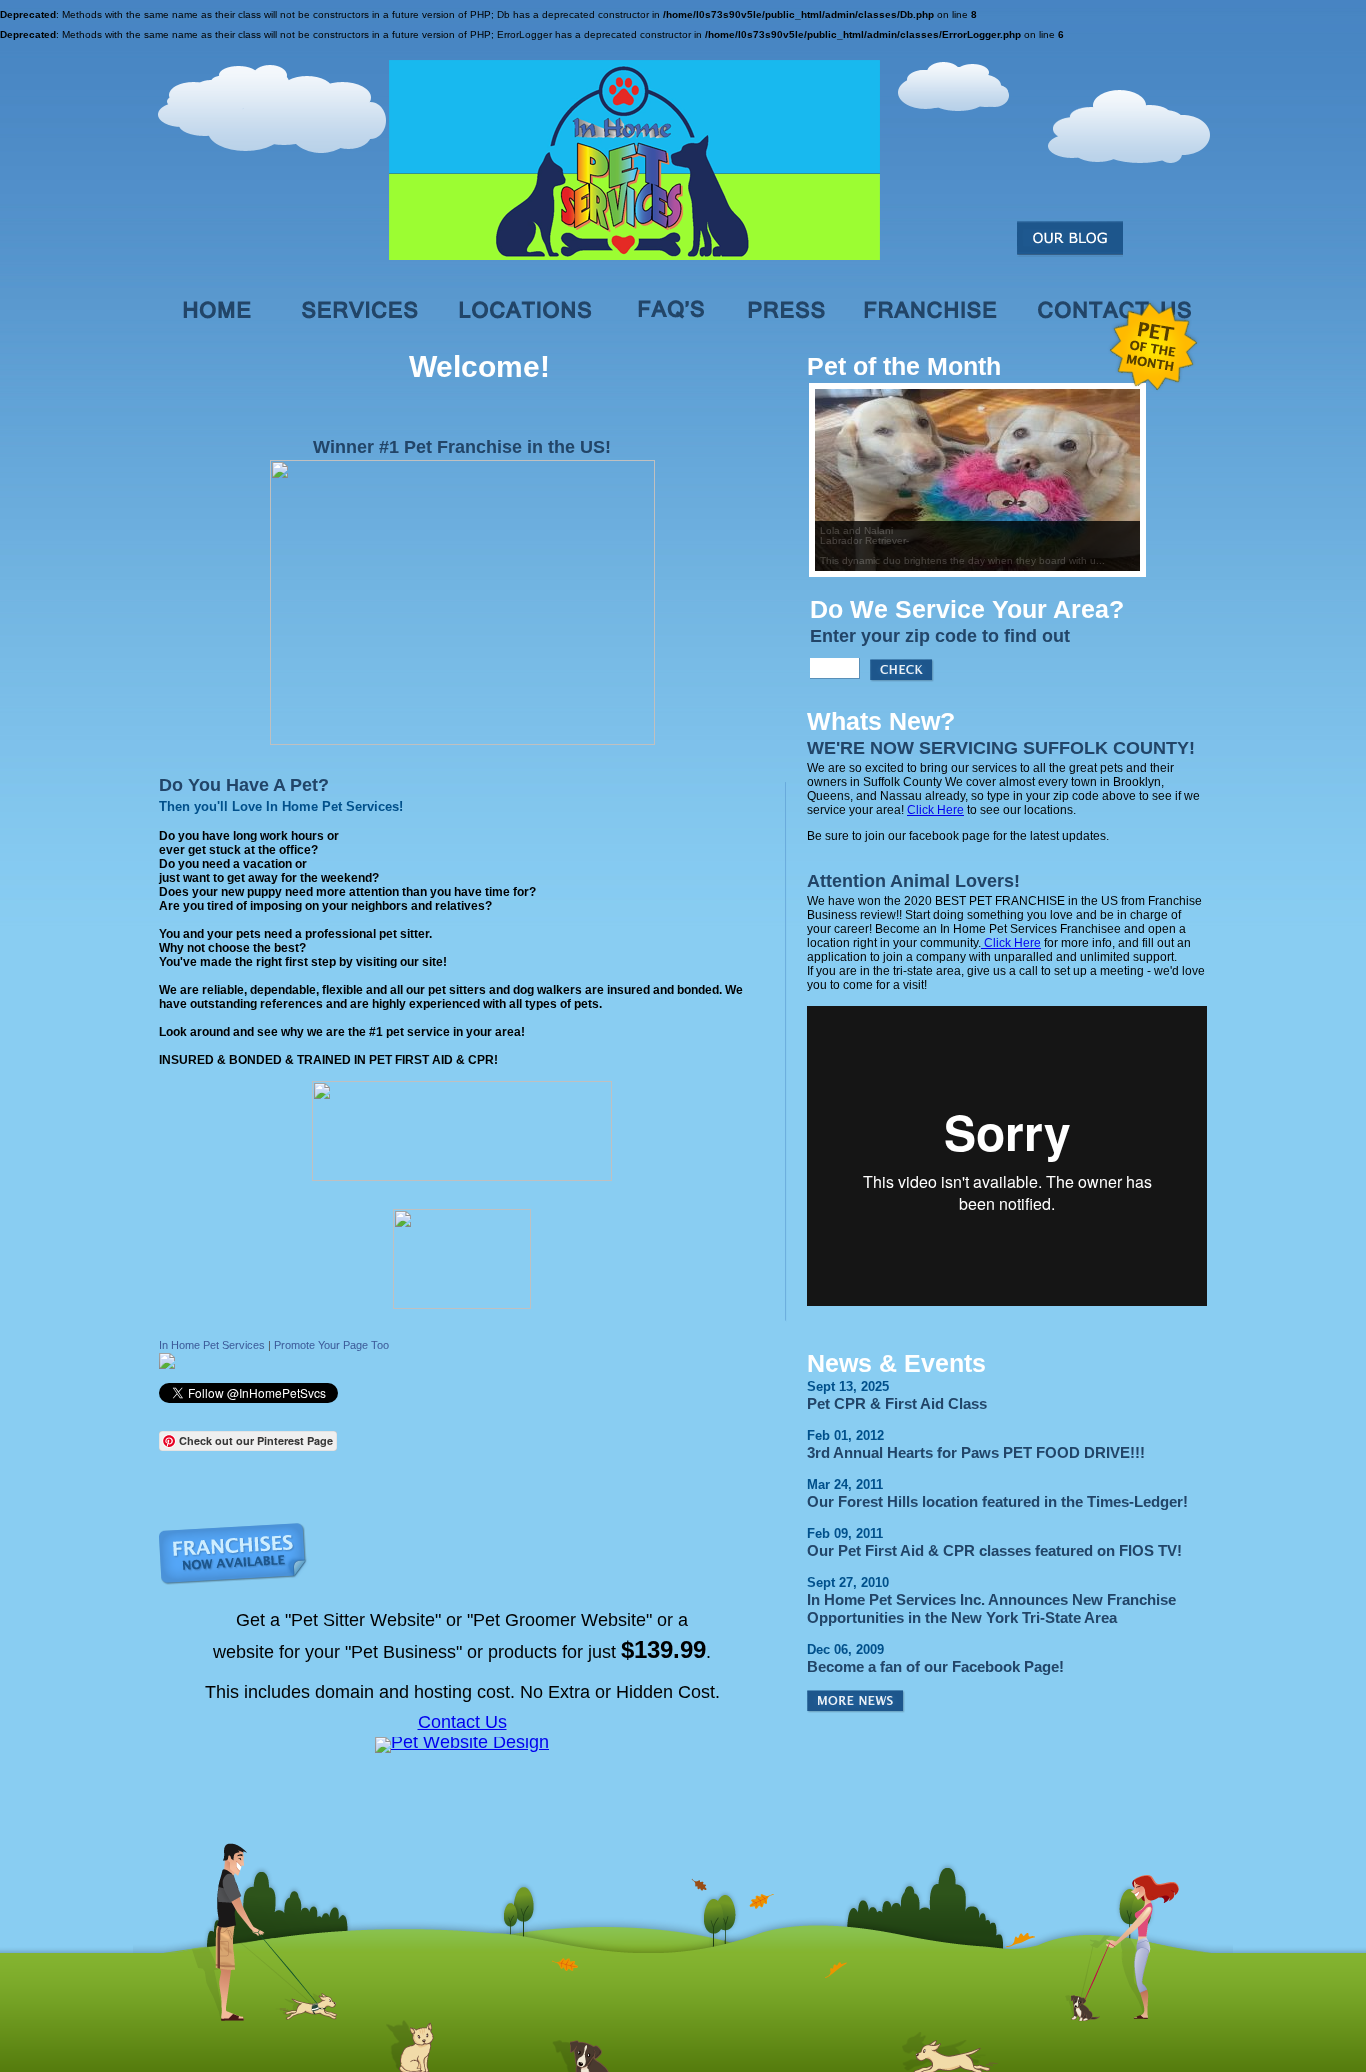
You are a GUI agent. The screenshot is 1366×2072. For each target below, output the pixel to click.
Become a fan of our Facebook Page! (935, 1666)
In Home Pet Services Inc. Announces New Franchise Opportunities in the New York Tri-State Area (991, 1608)
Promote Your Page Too (331, 1345)
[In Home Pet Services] (167, 1365)
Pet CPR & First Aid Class (897, 1403)
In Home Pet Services (212, 1345)
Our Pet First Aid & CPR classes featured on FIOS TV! (994, 1550)
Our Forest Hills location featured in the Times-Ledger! (997, 1501)
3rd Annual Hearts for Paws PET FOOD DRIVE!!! (976, 1452)
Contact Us (462, 1722)
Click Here (935, 810)
